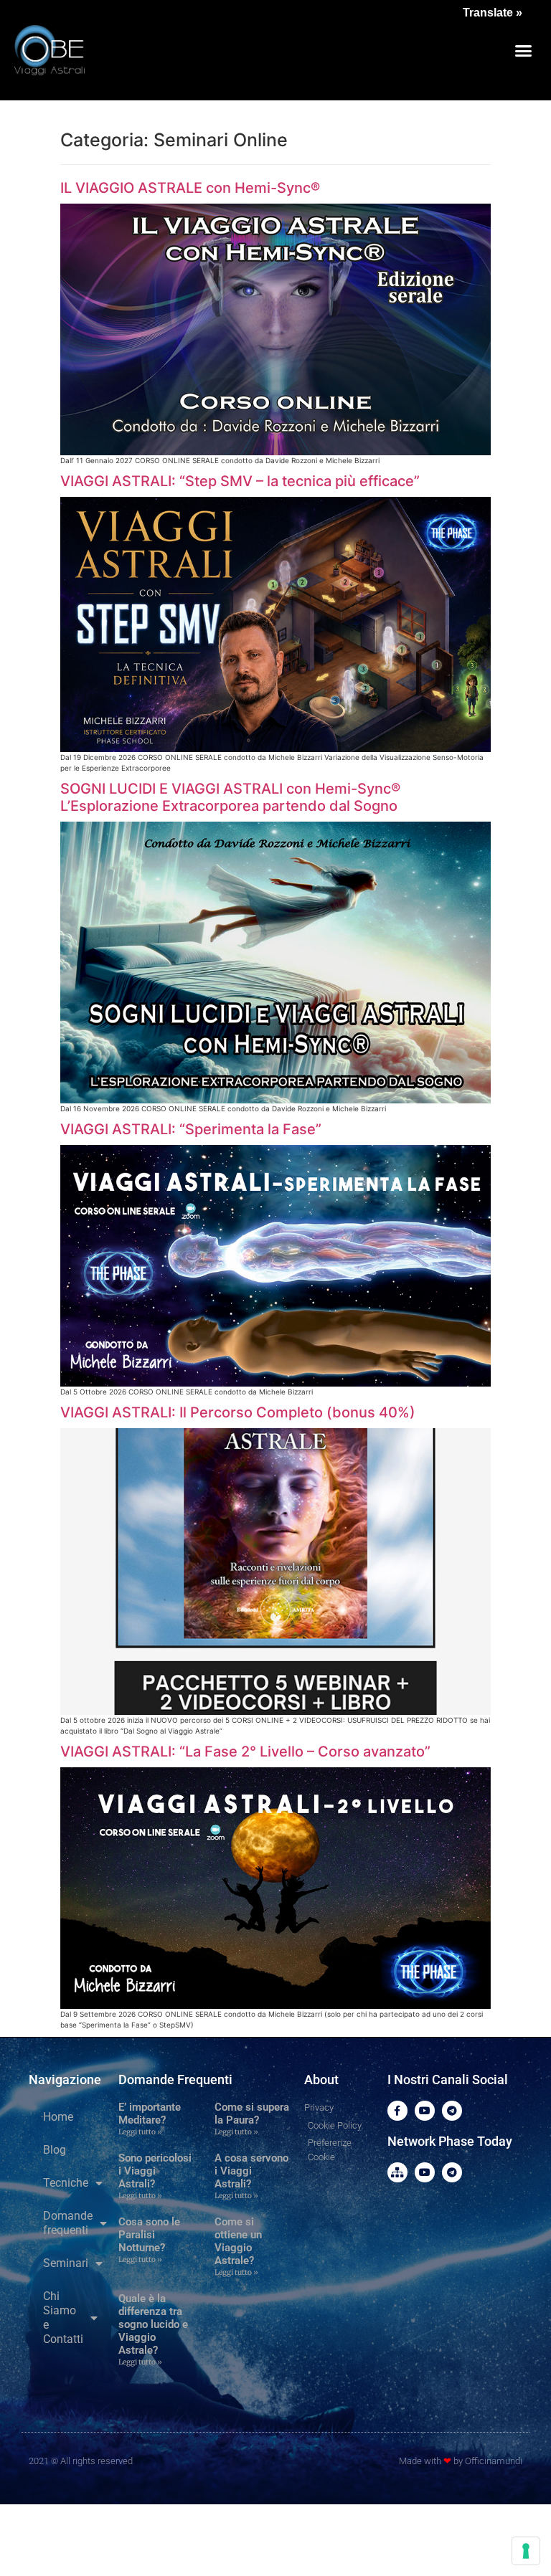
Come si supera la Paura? (252, 2114)
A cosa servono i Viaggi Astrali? (251, 2171)
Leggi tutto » (140, 2132)
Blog (55, 2150)
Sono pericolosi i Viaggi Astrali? (155, 2171)
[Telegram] (452, 2111)
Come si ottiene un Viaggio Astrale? (238, 2241)
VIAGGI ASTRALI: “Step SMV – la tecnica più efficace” (240, 481)
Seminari (66, 2263)
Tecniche (66, 2183)
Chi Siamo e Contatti (63, 2318)
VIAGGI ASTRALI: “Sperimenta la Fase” (191, 1129)
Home (58, 2117)
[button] (523, 50)
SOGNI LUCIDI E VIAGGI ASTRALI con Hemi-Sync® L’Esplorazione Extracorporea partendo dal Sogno (230, 797)
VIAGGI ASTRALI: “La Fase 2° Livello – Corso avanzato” (245, 1752)
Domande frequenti (68, 2223)
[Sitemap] (397, 2172)
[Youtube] (425, 2111)
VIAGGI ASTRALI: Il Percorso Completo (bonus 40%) (238, 1412)
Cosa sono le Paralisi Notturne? (149, 2235)
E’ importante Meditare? (150, 2114)
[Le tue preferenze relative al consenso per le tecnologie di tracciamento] (526, 2551)
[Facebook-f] (397, 2111)
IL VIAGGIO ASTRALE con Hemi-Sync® (190, 188)
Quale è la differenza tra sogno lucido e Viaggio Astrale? (153, 2324)
